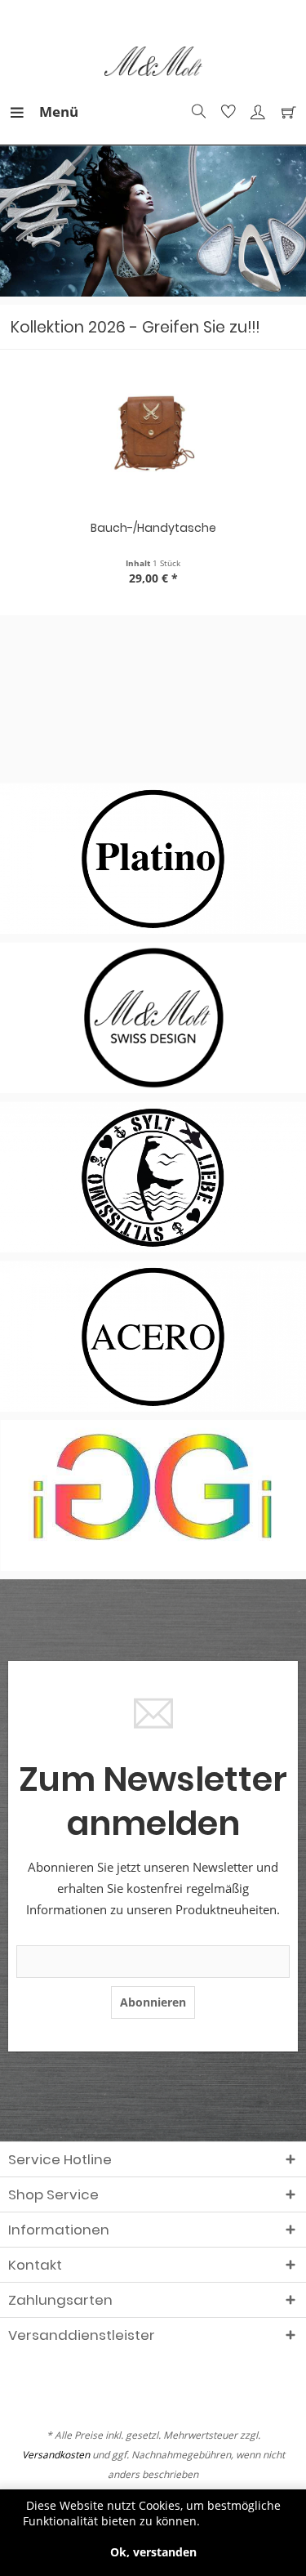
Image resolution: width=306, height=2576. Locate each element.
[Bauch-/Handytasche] (153, 436)
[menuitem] (24, 112)
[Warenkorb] (285, 112)
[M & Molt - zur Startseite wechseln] (153, 62)
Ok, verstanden (153, 2552)
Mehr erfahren (244, 2521)
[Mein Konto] (255, 112)
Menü (43, 112)
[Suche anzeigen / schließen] (197, 112)
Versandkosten (56, 2455)
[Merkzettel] (226, 112)
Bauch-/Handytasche (153, 528)
